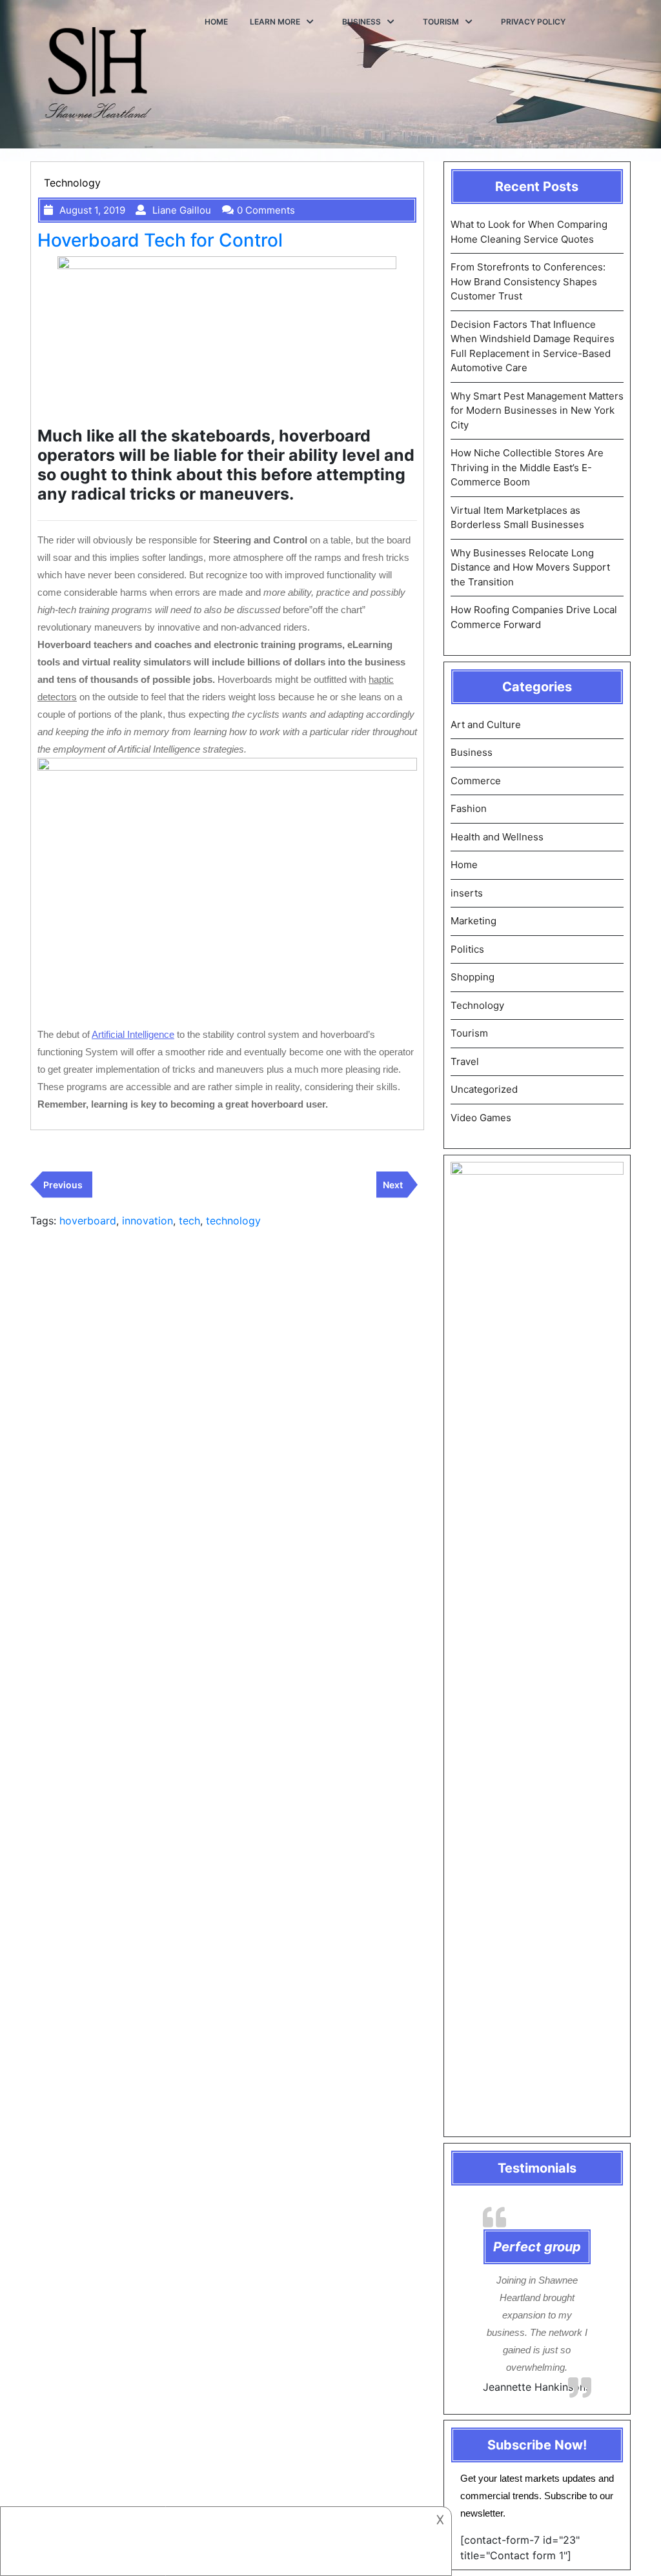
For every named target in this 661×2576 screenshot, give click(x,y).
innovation (147, 1221)
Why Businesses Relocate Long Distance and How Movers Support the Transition (530, 567)
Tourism (441, 22)
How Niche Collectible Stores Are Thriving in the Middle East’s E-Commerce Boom (527, 467)
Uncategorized (484, 1089)
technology (233, 1221)
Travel (465, 1061)
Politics (467, 949)
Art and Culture (486, 725)
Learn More (275, 22)
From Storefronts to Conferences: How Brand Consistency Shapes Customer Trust (528, 281)
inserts (467, 893)
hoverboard (88, 1221)
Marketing (473, 921)
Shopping (473, 977)
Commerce (476, 781)
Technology (72, 183)
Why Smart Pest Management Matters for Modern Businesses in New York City (537, 411)
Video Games (481, 1118)
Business (361, 22)
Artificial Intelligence (133, 1034)
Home (216, 22)
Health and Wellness (497, 837)
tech (189, 1221)
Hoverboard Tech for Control (160, 240)
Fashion (469, 808)
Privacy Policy (533, 22)
